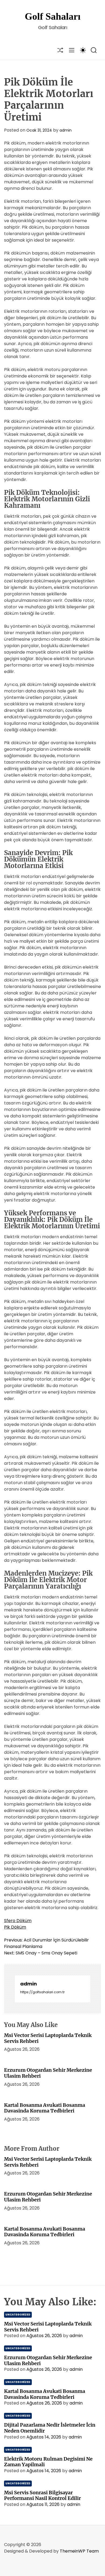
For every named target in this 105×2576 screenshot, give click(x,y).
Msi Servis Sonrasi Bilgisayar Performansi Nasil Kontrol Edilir (42, 2496)
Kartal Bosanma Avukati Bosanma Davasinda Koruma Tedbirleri (45, 2108)
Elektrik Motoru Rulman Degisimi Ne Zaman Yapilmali (48, 2462)
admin (66, 130)
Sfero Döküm (18, 1921)
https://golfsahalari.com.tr (42, 1992)
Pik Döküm (15, 1927)
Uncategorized (18, 2315)
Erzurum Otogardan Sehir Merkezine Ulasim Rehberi (48, 2073)
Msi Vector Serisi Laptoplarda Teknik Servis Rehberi (48, 2038)
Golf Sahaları (53, 16)
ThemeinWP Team (79, 2551)
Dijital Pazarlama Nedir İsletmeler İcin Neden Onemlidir (50, 2428)
